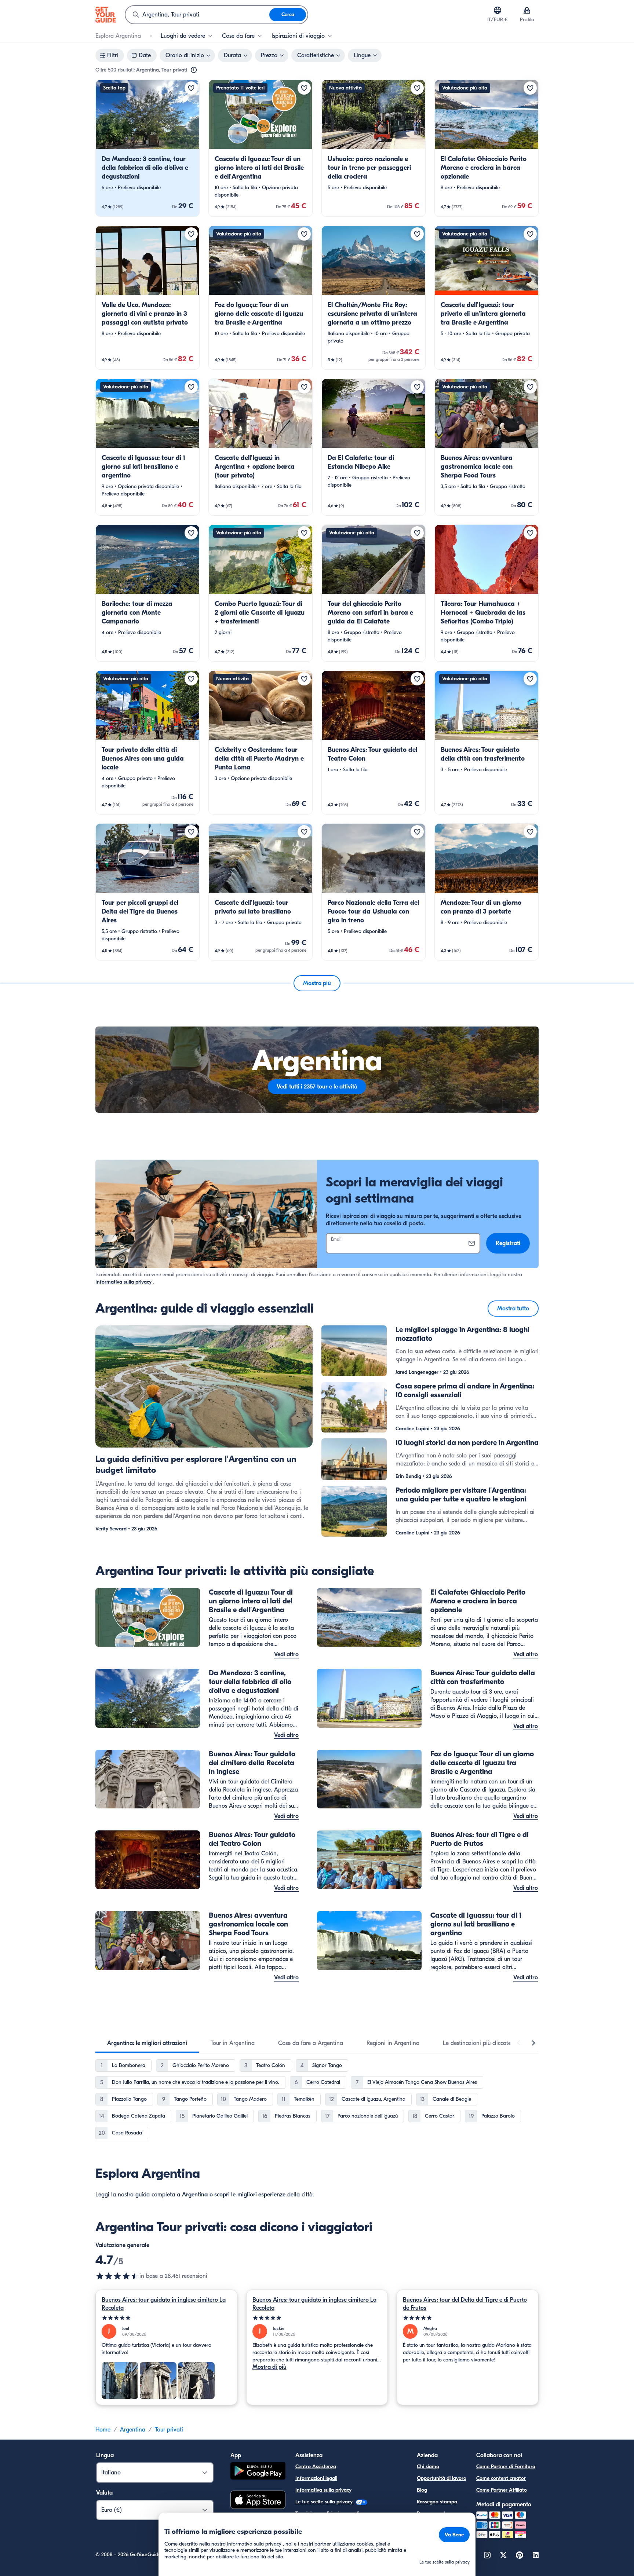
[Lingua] (498, 10)
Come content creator (501, 2478)
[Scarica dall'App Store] (258, 2501)
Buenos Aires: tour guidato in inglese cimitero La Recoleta (164, 2304)
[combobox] (197, 15)
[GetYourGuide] (106, 15)
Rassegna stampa (437, 2502)
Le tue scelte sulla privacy (325, 2502)
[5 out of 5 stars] (166, 2318)
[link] (147, 148)
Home (103, 2430)
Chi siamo (428, 2467)
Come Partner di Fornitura (506, 2467)
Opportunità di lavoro (442, 2478)
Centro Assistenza (316, 2467)
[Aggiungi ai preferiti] (191, 88)
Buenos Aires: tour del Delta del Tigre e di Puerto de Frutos (465, 2304)
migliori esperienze (261, 2195)
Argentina (195, 2195)
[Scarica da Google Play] (258, 2472)
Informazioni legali (316, 2478)
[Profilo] (527, 10)
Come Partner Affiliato (502, 2490)
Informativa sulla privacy (123, 1282)
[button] (147, 148)
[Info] (194, 70)
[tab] (147, 2043)
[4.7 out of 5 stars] (117, 2276)
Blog (422, 2490)
